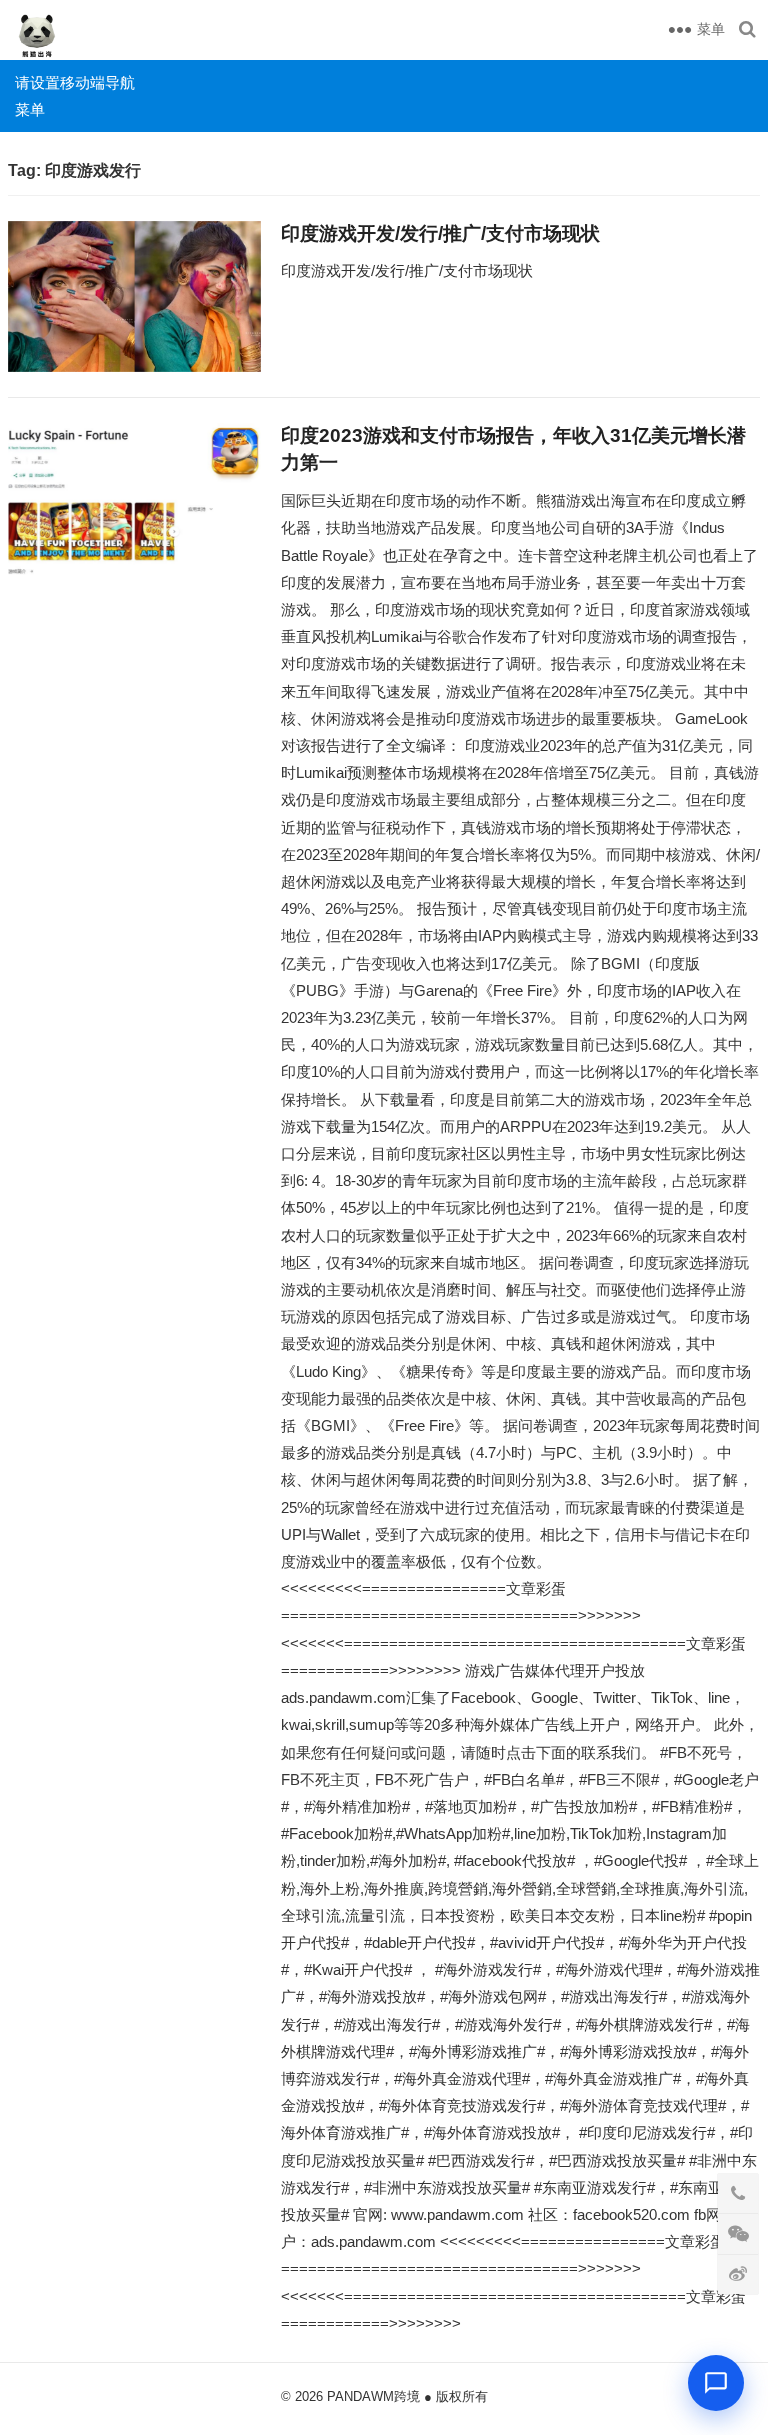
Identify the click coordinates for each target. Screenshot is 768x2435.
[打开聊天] (716, 2383)
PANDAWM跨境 (373, 2396)
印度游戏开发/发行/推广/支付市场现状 (440, 233)
